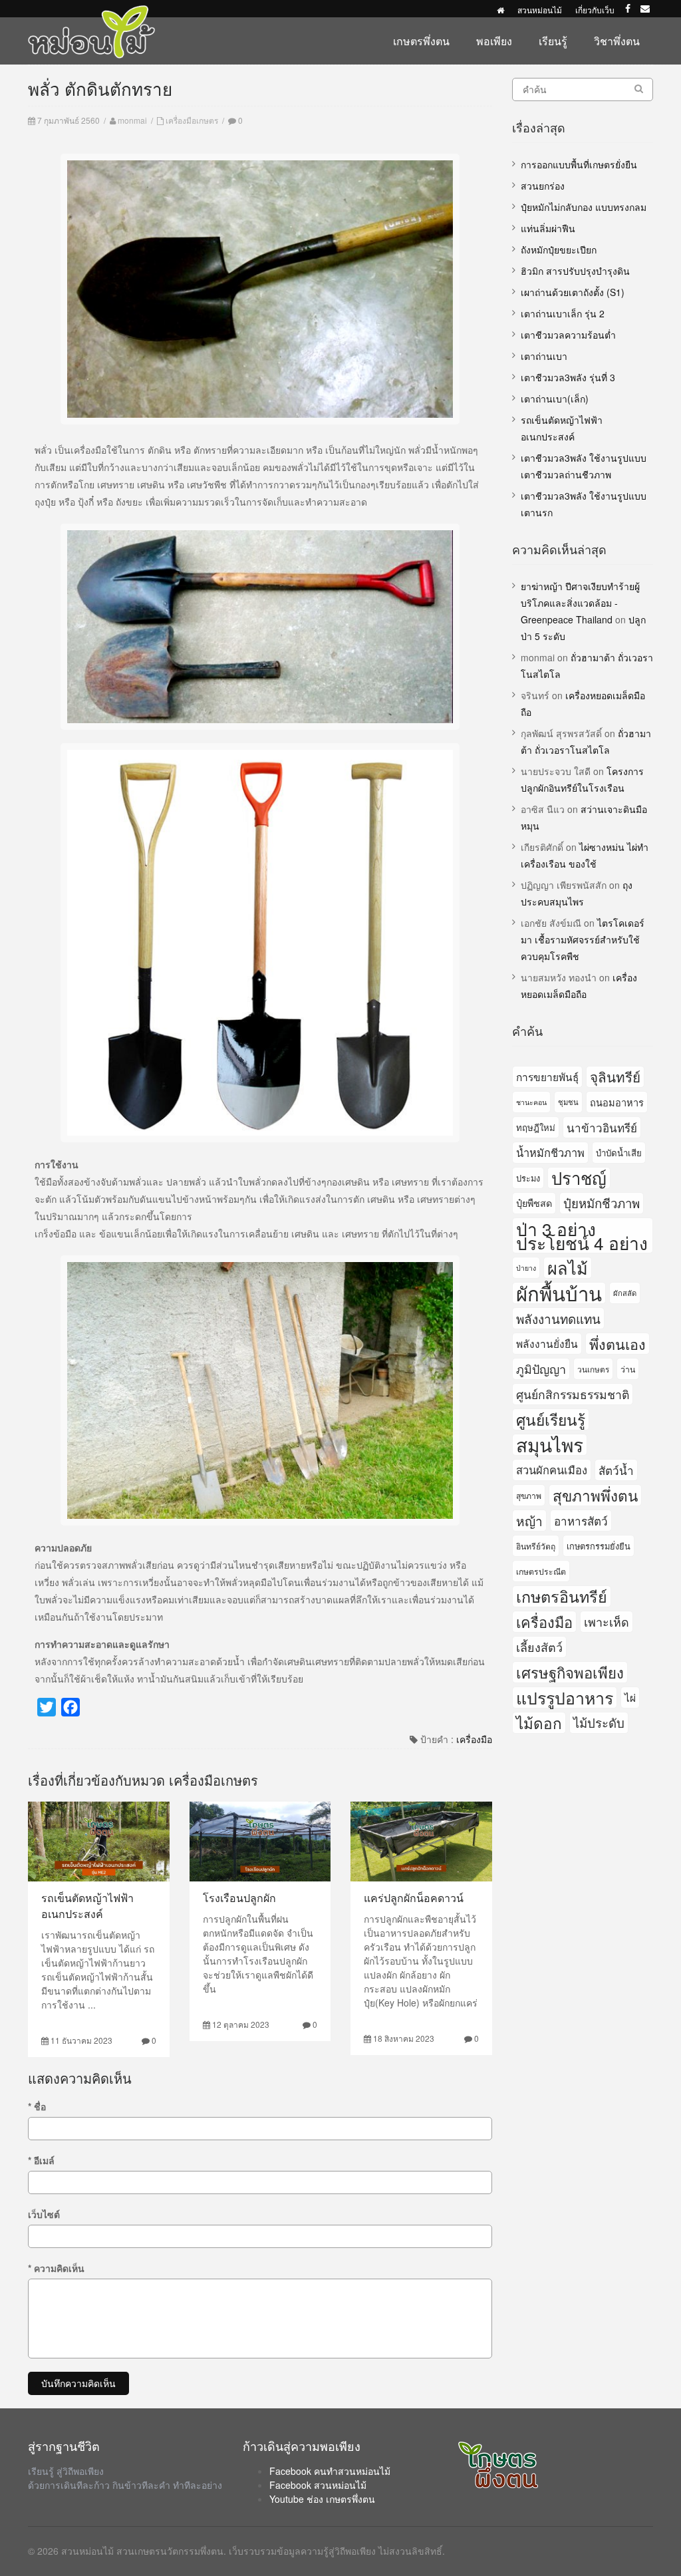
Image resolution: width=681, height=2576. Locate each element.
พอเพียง (494, 41)
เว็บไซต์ (44, 2214)
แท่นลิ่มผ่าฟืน (548, 228)
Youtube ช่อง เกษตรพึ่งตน (322, 2499)
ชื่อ (37, 2106)
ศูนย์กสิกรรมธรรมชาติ (573, 1394)
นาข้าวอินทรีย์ (602, 1127)
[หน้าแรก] (500, 10)
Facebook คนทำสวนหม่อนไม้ (330, 2471)
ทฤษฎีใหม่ (536, 1127)
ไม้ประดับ (599, 1722)
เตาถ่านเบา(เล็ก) (555, 399)
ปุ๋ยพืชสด (534, 1203)
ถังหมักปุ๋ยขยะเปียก (559, 249)
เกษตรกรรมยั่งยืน (599, 1546)
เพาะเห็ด (607, 1621)
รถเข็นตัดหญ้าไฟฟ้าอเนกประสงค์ (87, 1906)
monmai (132, 120)
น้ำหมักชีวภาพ (550, 1152)
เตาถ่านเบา (544, 356)
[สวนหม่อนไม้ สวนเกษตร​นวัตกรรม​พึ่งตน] (92, 12)
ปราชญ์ (579, 1178)
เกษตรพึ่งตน (421, 41)
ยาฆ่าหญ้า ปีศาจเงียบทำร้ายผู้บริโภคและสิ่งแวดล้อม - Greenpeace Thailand (580, 603)
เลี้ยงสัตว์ (539, 1647)
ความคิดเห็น (56, 2268)
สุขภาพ (529, 1495)
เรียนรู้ (553, 41)
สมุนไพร (550, 1445)
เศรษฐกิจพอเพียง (570, 1672)
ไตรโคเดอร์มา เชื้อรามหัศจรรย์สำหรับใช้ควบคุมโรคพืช (583, 939)
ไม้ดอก (539, 1722)
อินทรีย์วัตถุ (536, 1546)
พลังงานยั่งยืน (547, 1343)
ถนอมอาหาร (617, 1102)
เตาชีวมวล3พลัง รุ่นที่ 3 (568, 377)
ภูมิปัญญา (541, 1368)
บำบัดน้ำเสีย (619, 1153)
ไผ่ (630, 1697)
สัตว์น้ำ (616, 1470)
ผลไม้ (568, 1268)
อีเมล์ (41, 2160)
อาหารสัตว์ (581, 1521)
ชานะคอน (531, 1102)
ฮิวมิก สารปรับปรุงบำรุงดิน (575, 271)
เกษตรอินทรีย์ (562, 1596)
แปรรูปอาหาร (565, 1697)
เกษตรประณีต (541, 1571)
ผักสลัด (625, 1293)
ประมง (528, 1178)
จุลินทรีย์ (615, 1076)
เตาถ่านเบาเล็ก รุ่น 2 (563, 313)
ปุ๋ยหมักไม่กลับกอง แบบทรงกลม (584, 207)
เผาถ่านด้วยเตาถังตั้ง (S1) (573, 292)
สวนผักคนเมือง (552, 1470)
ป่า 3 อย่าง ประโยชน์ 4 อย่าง (582, 1235)
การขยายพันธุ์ (547, 1076)
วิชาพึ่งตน (617, 41)
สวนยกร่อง (543, 186)
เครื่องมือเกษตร (192, 120)
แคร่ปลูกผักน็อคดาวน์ (414, 1898)
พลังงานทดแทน (558, 1318)
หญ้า (529, 1521)
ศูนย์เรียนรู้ (551, 1419)
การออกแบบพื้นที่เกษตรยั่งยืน (579, 164)
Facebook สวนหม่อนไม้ (318, 2485)
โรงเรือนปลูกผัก (239, 1898)
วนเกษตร (593, 1369)
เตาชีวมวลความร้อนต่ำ (568, 335)
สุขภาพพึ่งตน (595, 1495)
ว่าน (628, 1369)
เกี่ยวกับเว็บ (595, 10)
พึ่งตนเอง (617, 1344)
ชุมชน (568, 1102)
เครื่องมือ (474, 1739)
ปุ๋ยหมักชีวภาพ (602, 1203)
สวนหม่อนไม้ (540, 10)
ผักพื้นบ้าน (559, 1293)
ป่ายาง (526, 1268)
